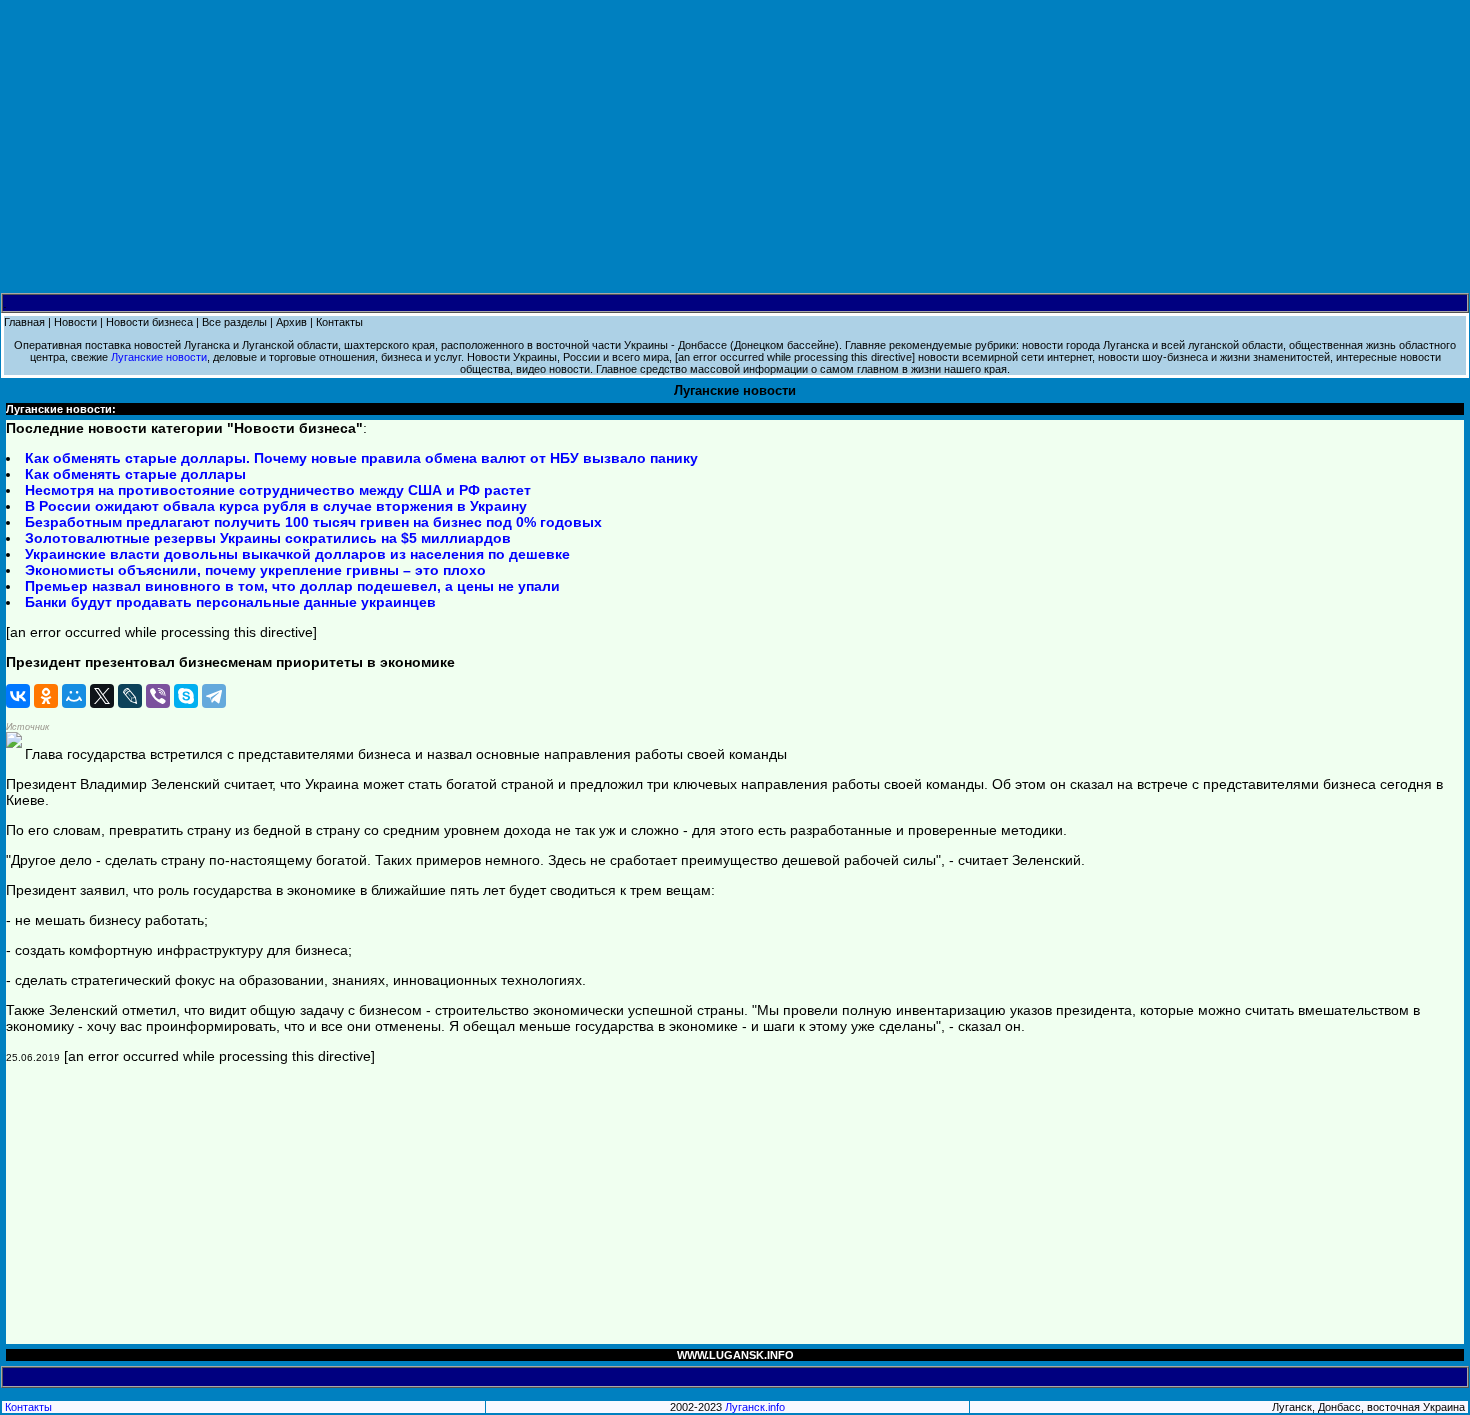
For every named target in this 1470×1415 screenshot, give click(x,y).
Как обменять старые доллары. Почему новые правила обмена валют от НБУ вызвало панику (361, 458)
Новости (75, 322)
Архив (291, 322)
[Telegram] (214, 696)
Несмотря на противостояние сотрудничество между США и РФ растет (278, 490)
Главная (24, 322)
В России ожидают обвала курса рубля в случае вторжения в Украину (276, 506)
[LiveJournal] (130, 696)
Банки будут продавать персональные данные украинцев (230, 602)
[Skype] (186, 696)
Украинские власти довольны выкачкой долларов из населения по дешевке (297, 554)
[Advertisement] (735, 147)
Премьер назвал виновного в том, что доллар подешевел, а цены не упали (292, 586)
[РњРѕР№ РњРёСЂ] (74, 696)
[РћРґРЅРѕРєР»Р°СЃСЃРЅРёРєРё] (46, 696)
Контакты (339, 322)
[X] (102, 696)
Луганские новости (159, 357)
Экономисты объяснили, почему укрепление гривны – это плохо (255, 570)
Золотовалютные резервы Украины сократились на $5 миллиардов (268, 538)
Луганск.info (755, 1407)
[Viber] (158, 696)
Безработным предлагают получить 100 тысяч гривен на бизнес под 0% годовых (313, 522)
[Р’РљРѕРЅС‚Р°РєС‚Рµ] (18, 696)
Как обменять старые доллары (135, 474)
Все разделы (234, 322)
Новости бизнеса (149, 322)
